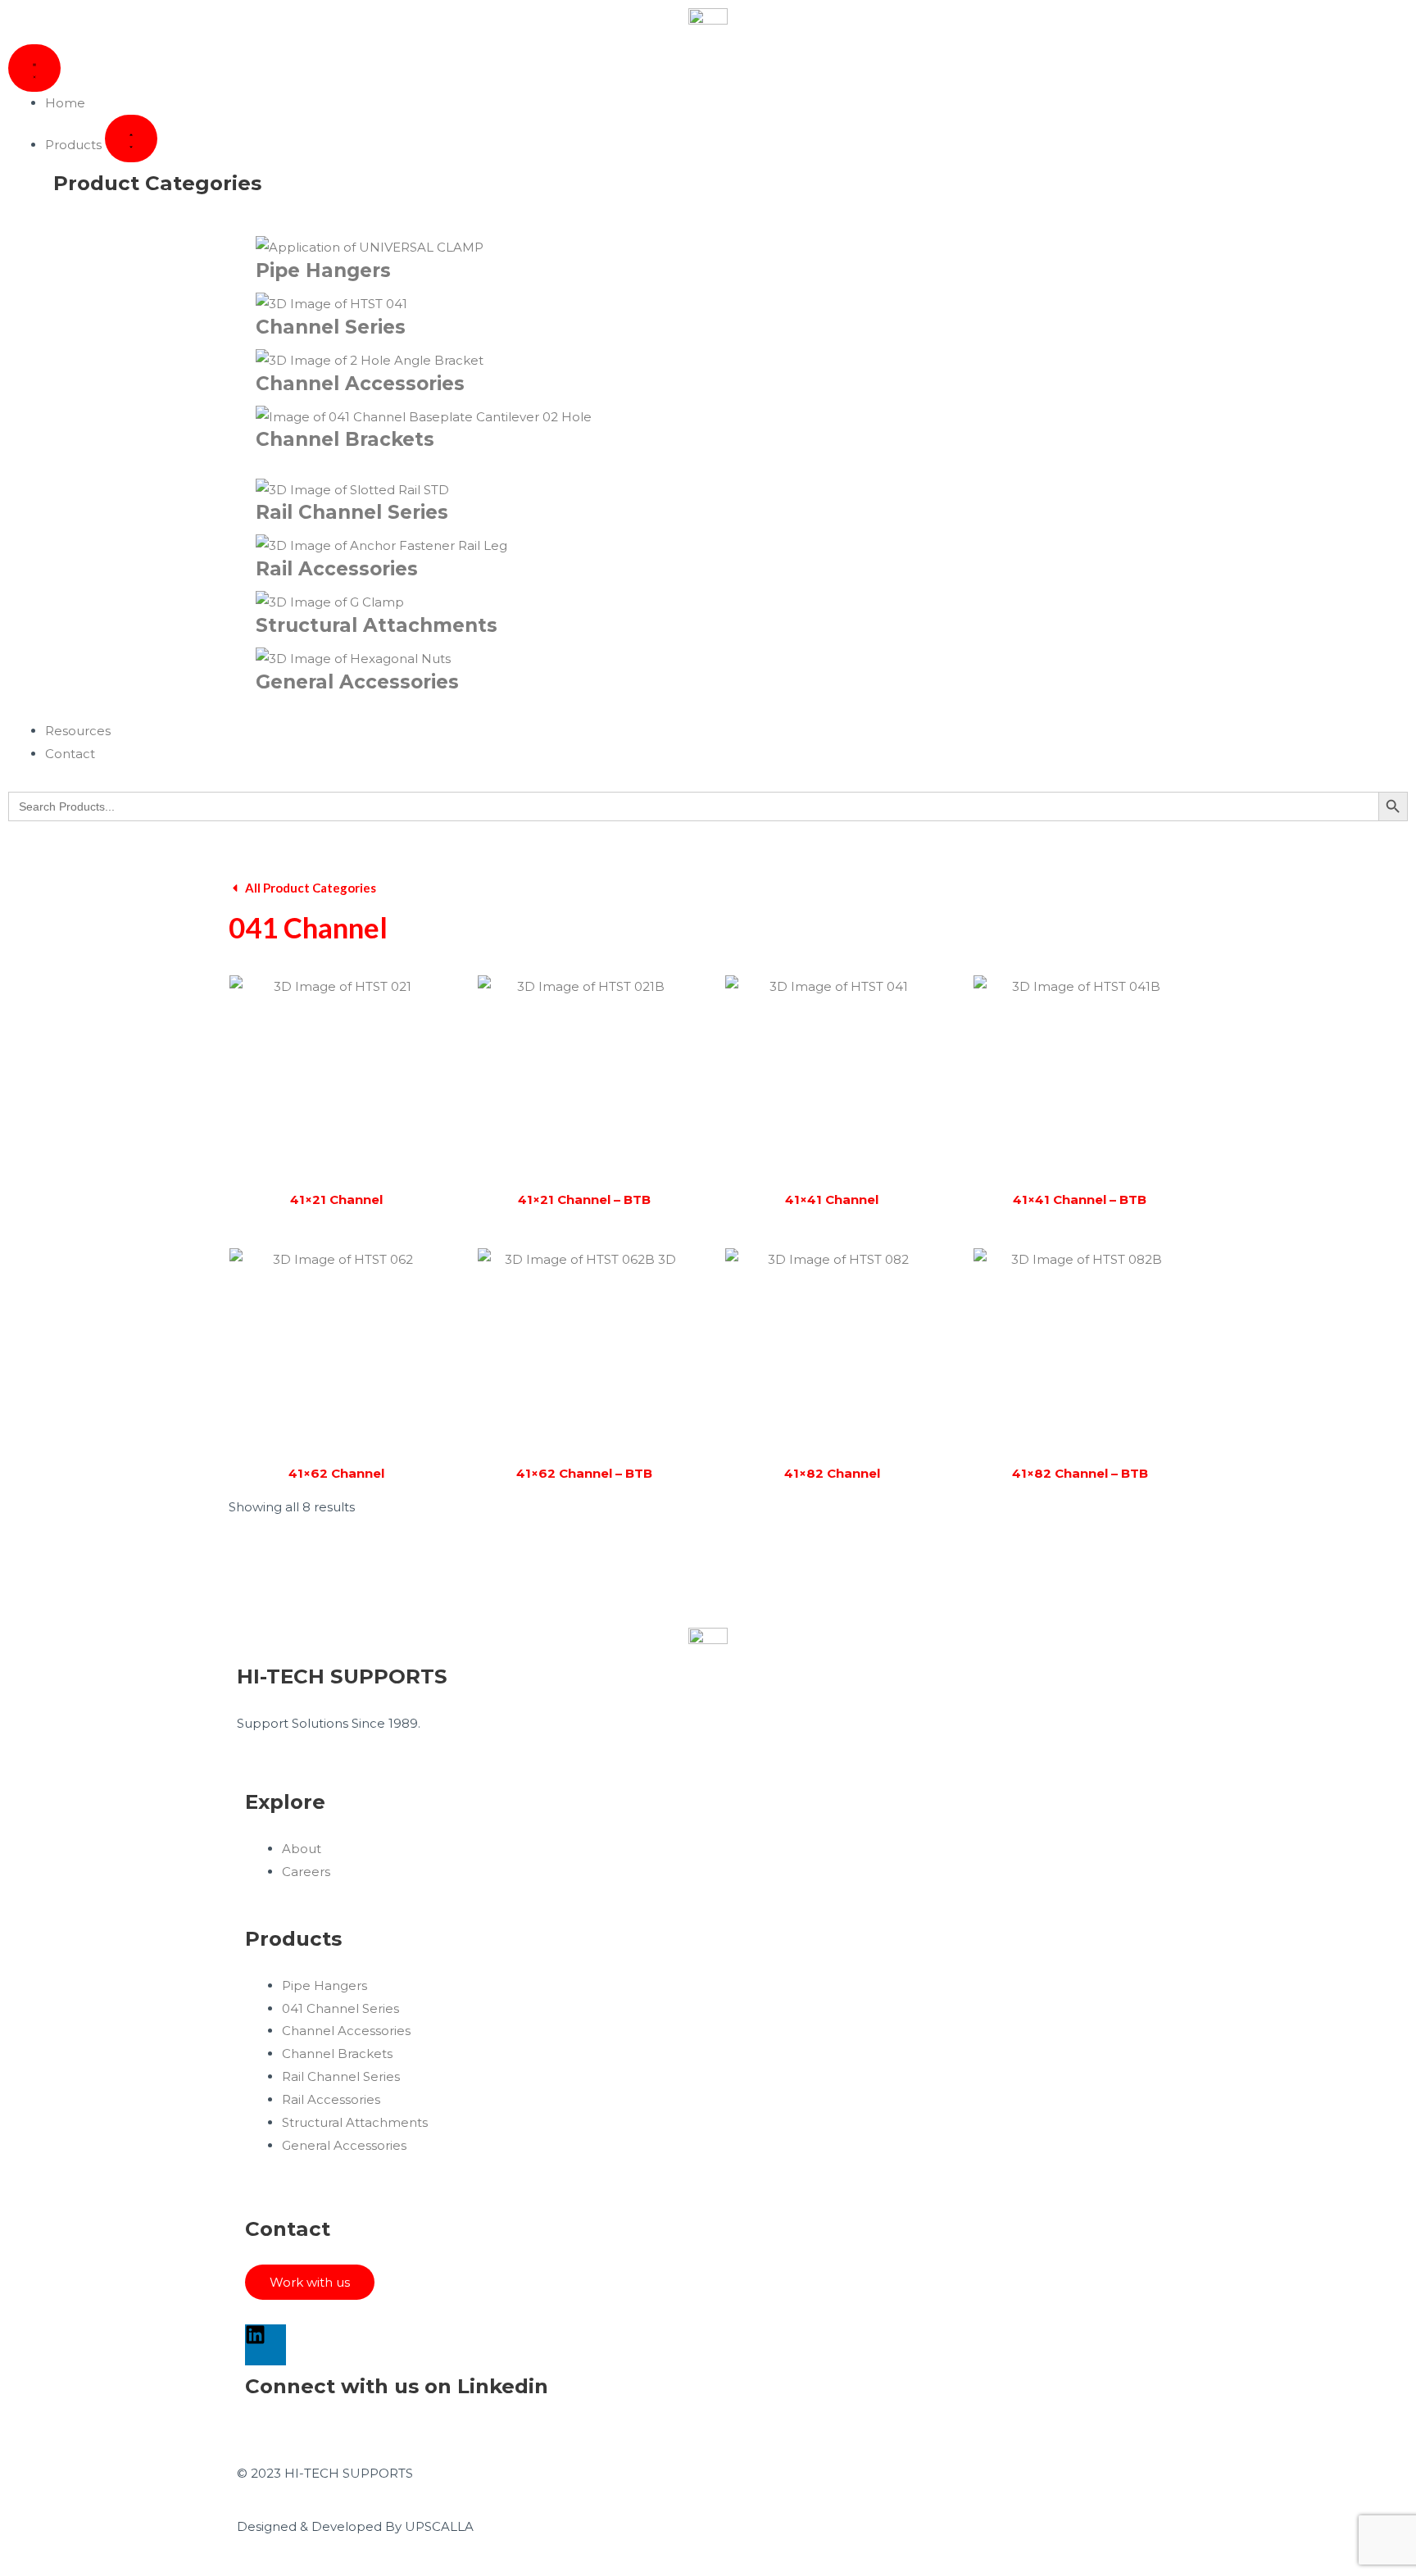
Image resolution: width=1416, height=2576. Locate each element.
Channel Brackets (345, 439)
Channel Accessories (360, 384)
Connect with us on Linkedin (397, 2386)
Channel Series (331, 327)
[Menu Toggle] (34, 68)
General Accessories (357, 682)
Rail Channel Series (352, 512)
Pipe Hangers (323, 270)
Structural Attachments (377, 625)
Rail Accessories (337, 569)
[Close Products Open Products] (131, 139)
